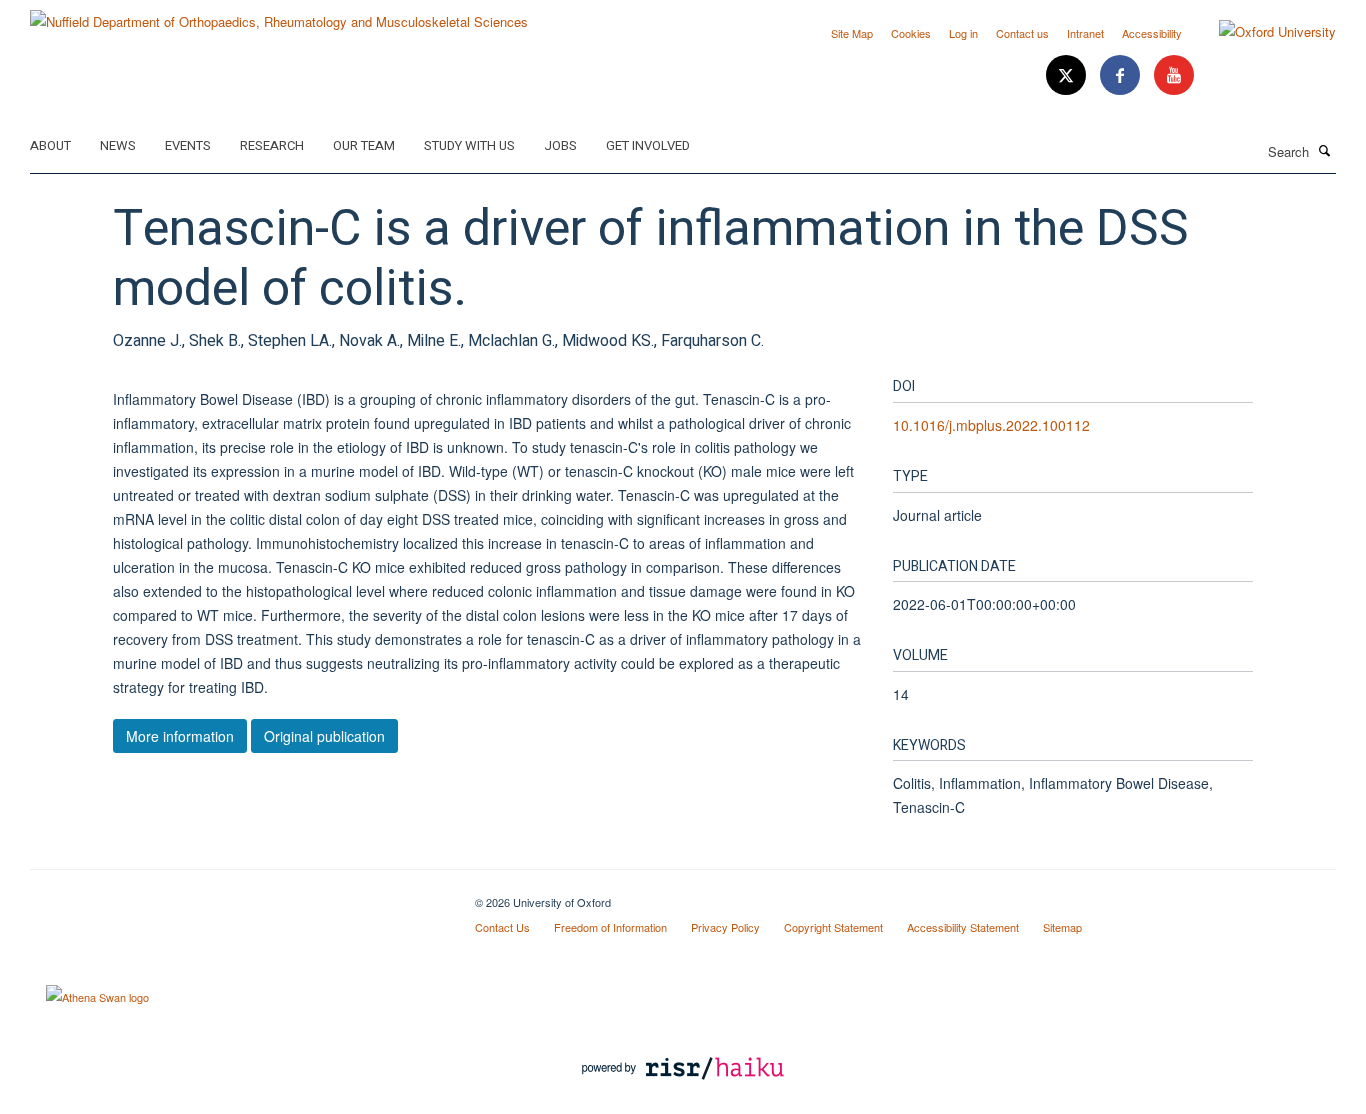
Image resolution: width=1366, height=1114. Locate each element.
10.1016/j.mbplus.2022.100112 (991, 425)
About (50, 145)
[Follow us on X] (1068, 75)
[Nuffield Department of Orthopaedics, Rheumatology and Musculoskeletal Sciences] (279, 14)
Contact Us (502, 927)
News (118, 145)
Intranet (1085, 33)
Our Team (364, 145)
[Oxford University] (1262, 32)
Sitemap (1062, 927)
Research (272, 145)
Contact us (1022, 33)
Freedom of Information (610, 927)
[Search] (1325, 150)
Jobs (560, 145)
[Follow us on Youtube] (1174, 75)
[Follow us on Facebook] (1122, 75)
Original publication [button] (324, 736)
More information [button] (180, 736)
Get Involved (648, 145)
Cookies (911, 33)
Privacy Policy (725, 927)
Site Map (852, 33)
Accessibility (1152, 33)
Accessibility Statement (963, 927)
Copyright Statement (833, 927)
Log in (963, 33)
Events (188, 145)
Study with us (469, 145)
